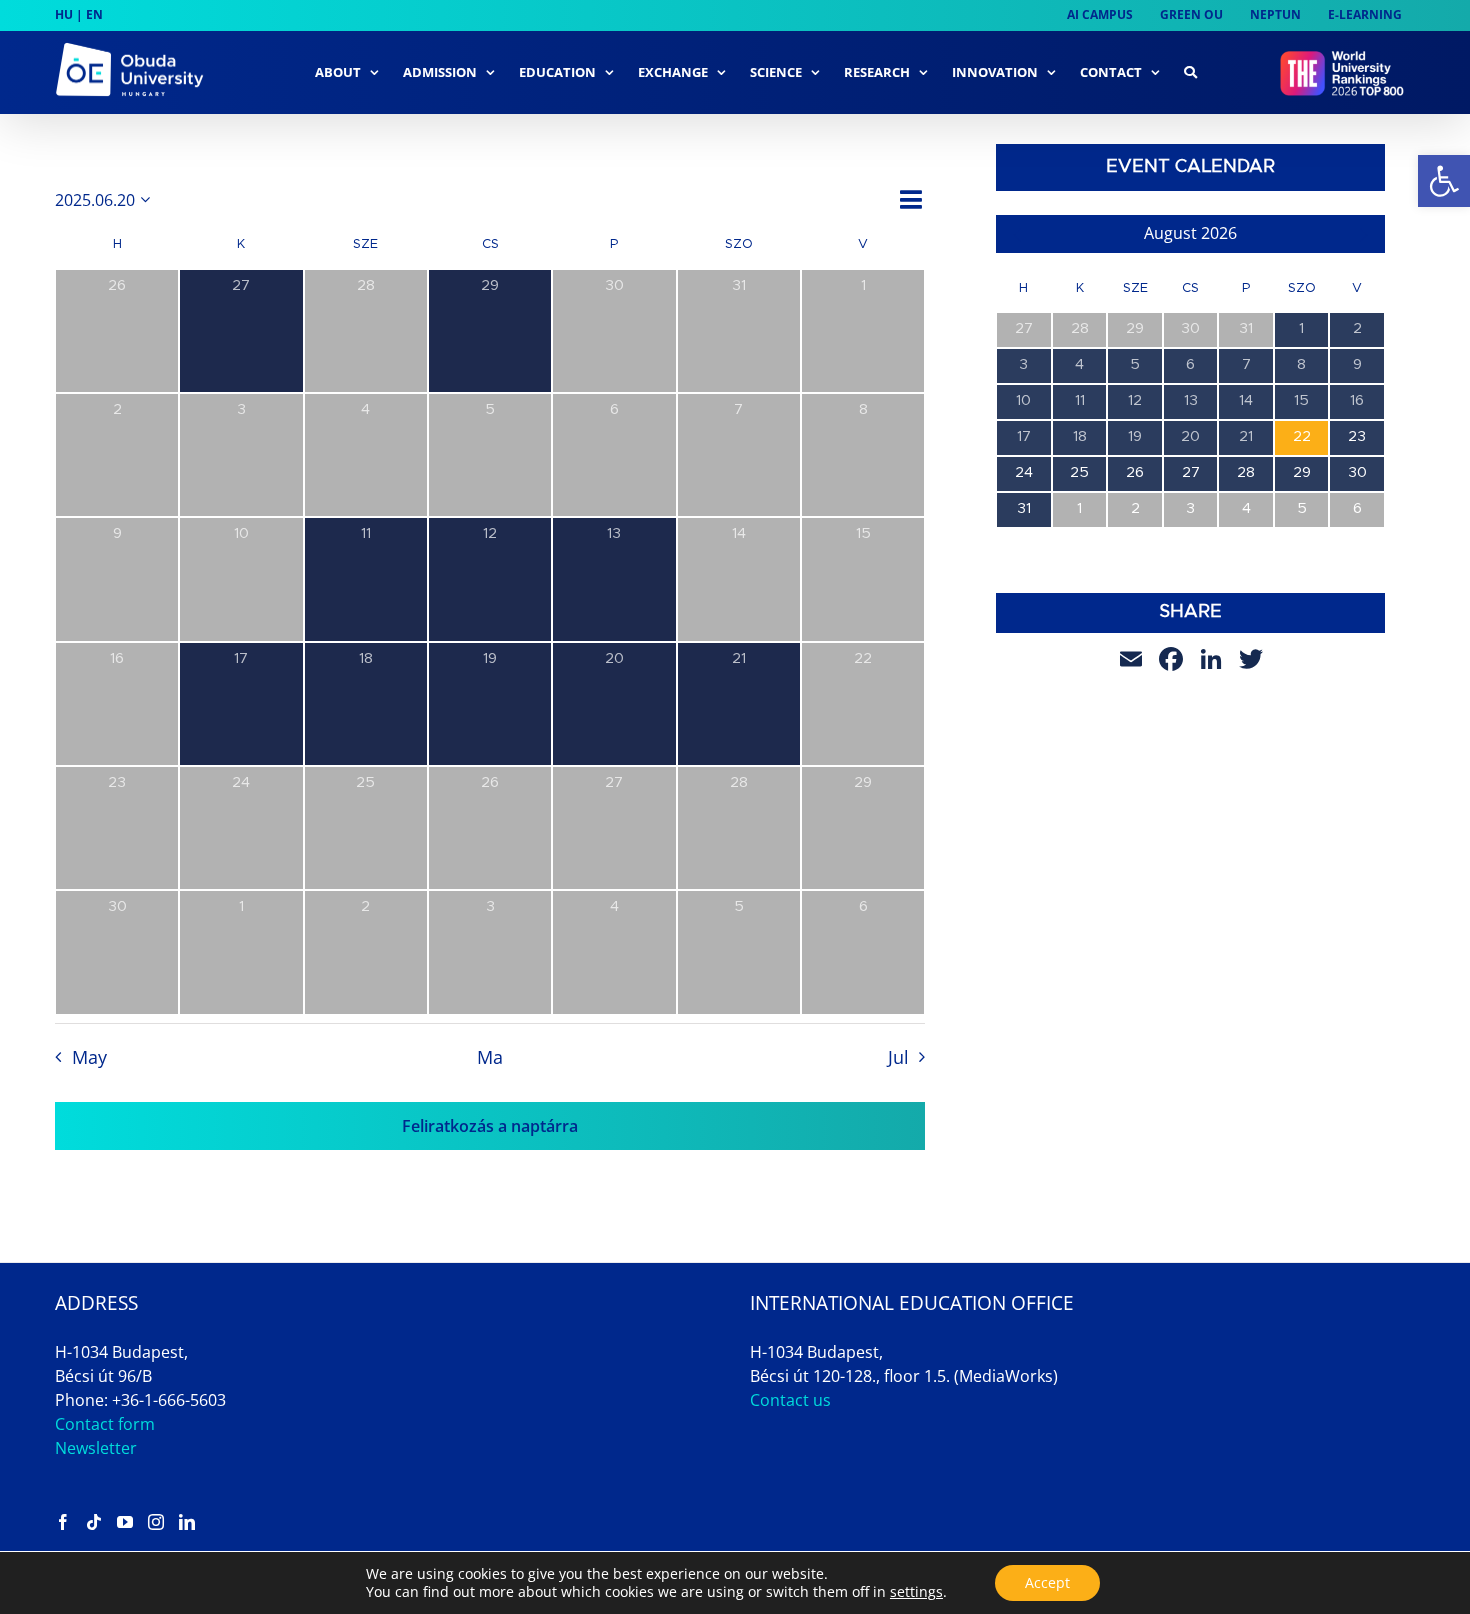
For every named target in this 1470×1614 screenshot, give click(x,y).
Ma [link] (490, 1057)
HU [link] (64, 14)
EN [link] (94, 14)
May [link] (89, 1057)
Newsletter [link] (96, 1448)
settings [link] (916, 1591)
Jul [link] (898, 1057)
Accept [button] (1047, 1582)
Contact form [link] (105, 1424)
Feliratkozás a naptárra (490, 1126)
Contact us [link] (790, 1400)
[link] (1444, 181)
